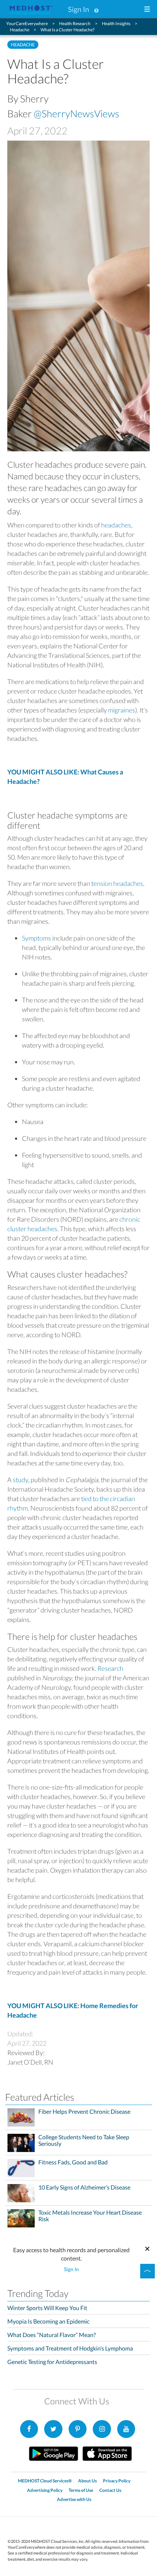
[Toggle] (148, 2271)
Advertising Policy (45, 2490)
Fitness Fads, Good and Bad (73, 2162)
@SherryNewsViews (76, 113)
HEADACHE (23, 45)
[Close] (147, 2248)
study (20, 1480)
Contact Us (110, 2490)
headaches (116, 525)
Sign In (78, 9)
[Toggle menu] (147, 10)
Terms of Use (81, 2490)
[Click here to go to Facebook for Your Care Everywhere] (29, 2429)
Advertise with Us (74, 2499)
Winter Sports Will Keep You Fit (47, 2308)
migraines (122, 710)
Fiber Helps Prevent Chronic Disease (84, 2112)
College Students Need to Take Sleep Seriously (84, 2140)
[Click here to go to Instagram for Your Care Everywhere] (78, 2429)
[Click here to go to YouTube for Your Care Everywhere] (126, 2429)
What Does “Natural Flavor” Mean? (51, 2335)
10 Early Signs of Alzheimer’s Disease (84, 2187)
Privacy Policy (117, 2481)
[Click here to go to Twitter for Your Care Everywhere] (53, 2429)
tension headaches (117, 883)
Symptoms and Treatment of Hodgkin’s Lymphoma (70, 2348)
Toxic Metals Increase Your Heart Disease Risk (90, 2216)
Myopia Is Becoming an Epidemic (48, 2321)
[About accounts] (96, 9)
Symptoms (37, 938)
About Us (87, 2481)
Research (110, 1668)
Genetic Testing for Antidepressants (52, 2362)
